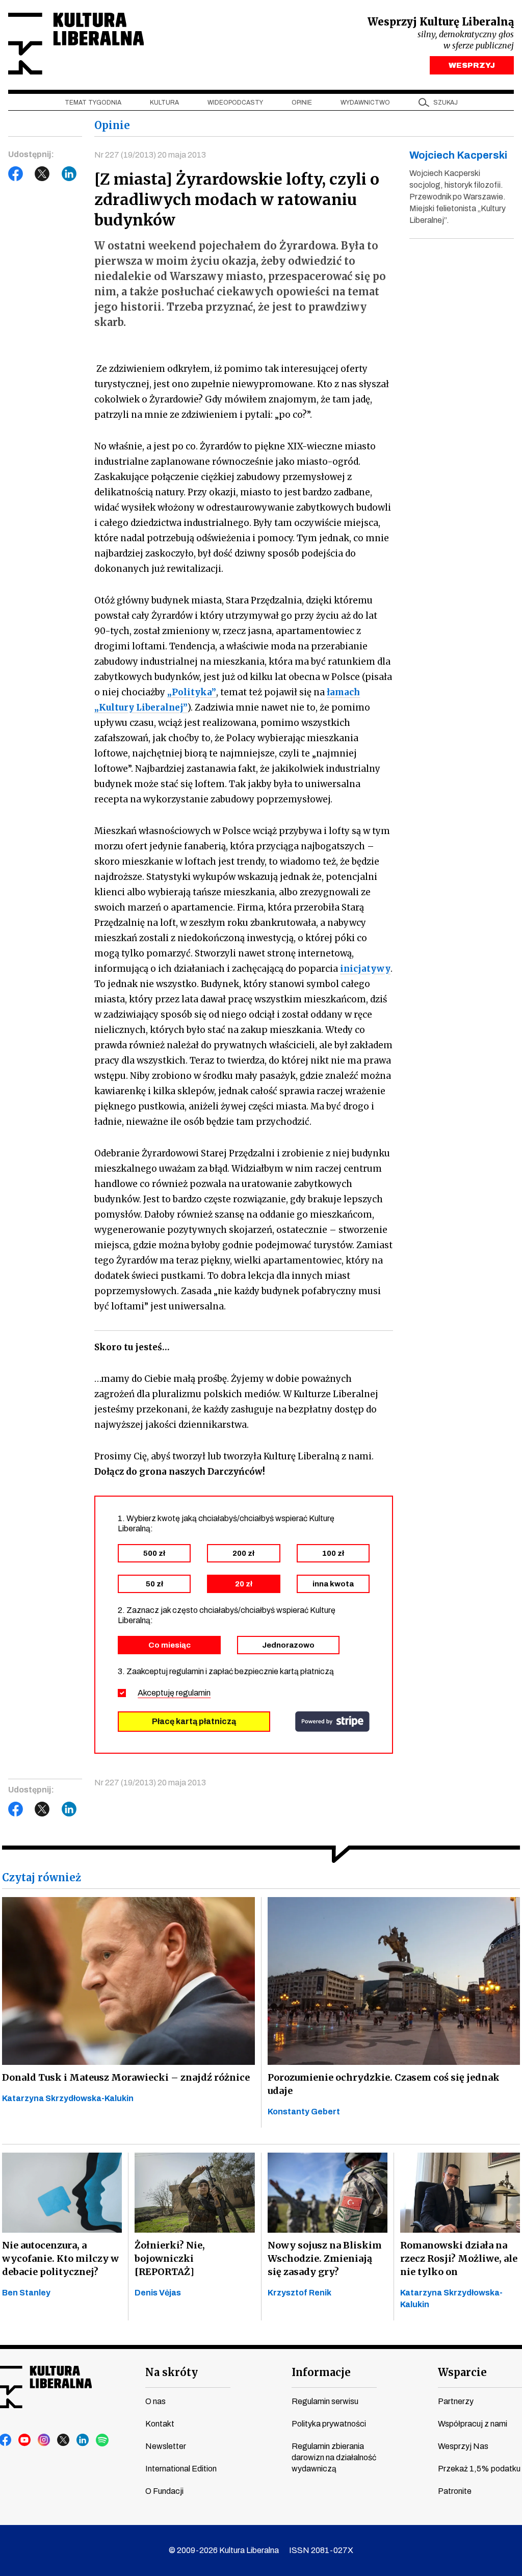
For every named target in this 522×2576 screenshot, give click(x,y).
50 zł (154, 1584)
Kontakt (160, 2424)
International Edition (181, 2469)
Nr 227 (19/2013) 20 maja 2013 (150, 155)
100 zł (333, 1553)
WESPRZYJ (472, 65)
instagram (44, 2440)
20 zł (244, 1584)
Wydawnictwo (365, 103)
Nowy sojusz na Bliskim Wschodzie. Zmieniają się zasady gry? (325, 2258)
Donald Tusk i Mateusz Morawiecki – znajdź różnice (126, 2077)
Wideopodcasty (235, 103)
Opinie (302, 103)
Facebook (16, 174)
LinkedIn (69, 174)
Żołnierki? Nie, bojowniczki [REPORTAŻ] (170, 2258)
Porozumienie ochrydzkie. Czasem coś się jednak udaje (384, 2084)
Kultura (164, 103)
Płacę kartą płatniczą (194, 1721)
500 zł (154, 1553)
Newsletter (166, 2446)
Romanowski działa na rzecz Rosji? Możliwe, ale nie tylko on (459, 2258)
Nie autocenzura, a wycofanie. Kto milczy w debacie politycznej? (60, 2258)
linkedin (83, 2440)
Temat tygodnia (93, 103)
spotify (102, 2440)
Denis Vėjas (158, 2293)
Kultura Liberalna (76, 44)
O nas (155, 2401)
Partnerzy (456, 2401)
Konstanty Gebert (304, 2112)
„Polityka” (192, 692)
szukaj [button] (446, 103)
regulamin (193, 1693)
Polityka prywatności (329, 2424)
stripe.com (332, 1722)
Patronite (455, 2491)
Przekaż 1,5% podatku (479, 2469)
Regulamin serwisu (325, 2401)
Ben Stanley (26, 2293)
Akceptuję (174, 1693)
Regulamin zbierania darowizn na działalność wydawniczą (334, 2457)
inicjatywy (365, 969)
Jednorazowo (288, 1645)
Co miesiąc (169, 1645)
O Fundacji (164, 2491)
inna (333, 1584)
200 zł (243, 1553)
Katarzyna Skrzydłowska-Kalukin (68, 2098)
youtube (25, 2440)
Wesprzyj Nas (463, 2446)
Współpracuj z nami (473, 2424)
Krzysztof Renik (299, 2293)
